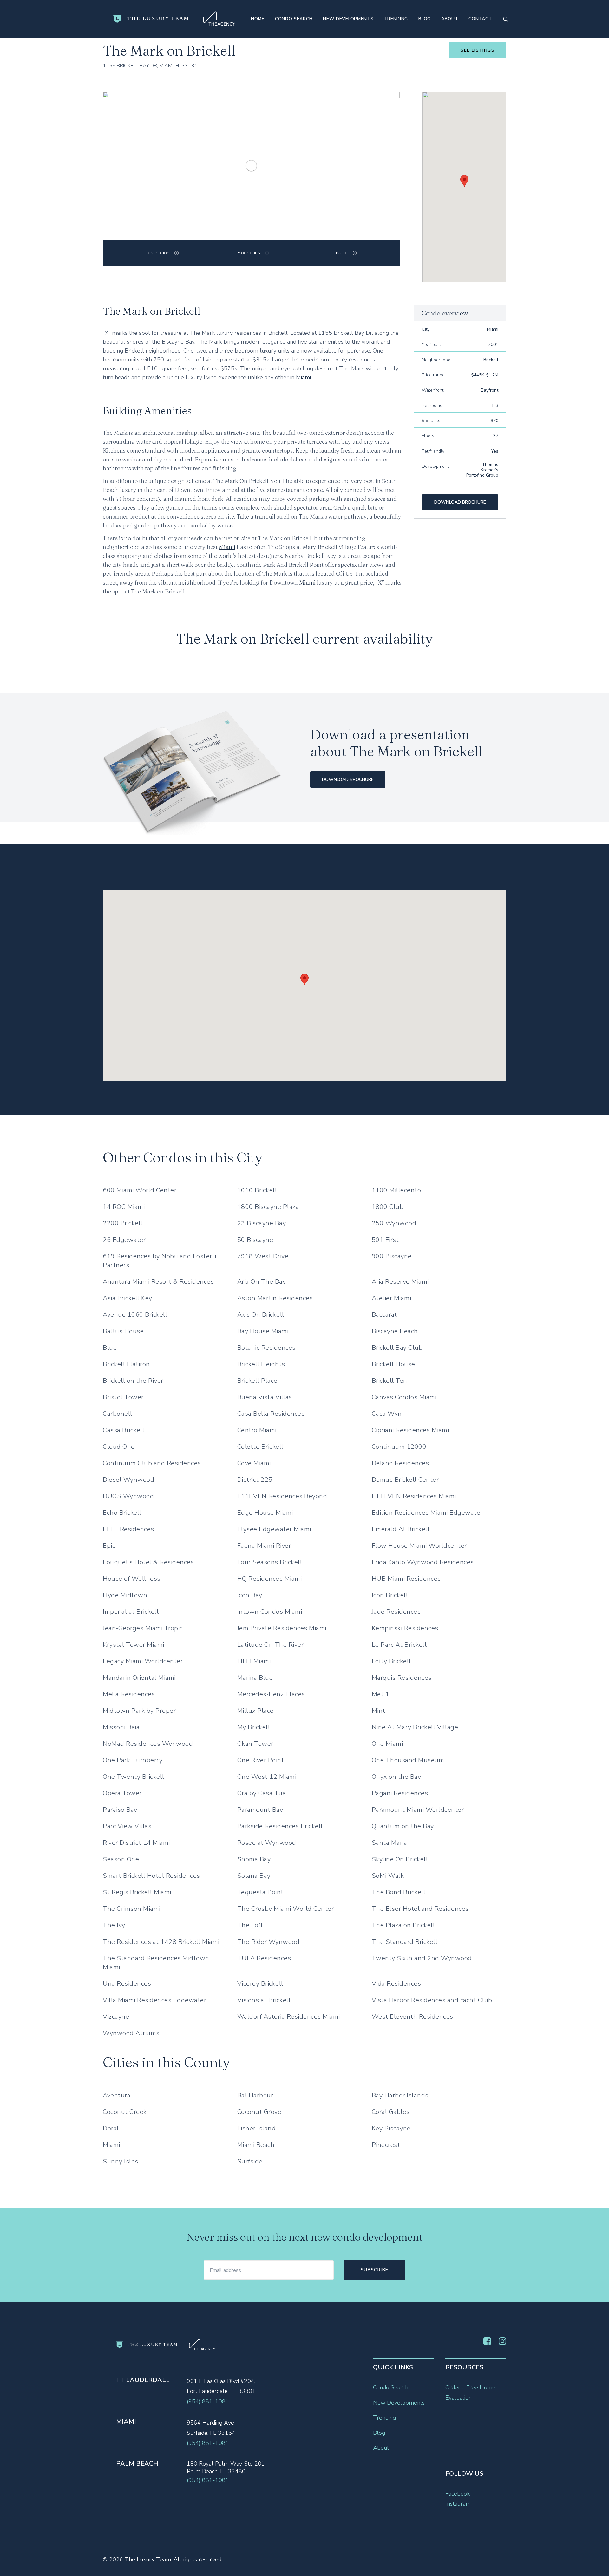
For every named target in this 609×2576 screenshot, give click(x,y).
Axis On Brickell (261, 1315)
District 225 (255, 1480)
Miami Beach (256, 2145)
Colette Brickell (260, 1447)
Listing (341, 253)
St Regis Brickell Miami (137, 1892)
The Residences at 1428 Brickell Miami (161, 1942)
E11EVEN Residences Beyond (282, 1496)
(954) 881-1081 (208, 2401)
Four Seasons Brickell (270, 1562)
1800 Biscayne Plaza (268, 1207)
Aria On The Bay (262, 1282)
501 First (385, 1240)
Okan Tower (255, 1744)
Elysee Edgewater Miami (274, 1529)
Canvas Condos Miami (404, 1397)
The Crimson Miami (132, 1909)
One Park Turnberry (133, 1760)
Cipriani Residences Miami (410, 1430)
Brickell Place (257, 1381)
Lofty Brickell (391, 1661)
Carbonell (118, 1414)
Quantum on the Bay (403, 1826)
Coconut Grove (259, 2112)
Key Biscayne (391, 2128)
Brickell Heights (261, 1364)
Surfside (250, 2161)
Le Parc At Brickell (399, 1645)
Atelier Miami (392, 1298)
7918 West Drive (263, 1256)
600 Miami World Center (140, 1190)
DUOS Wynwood (128, 1496)
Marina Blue (255, 1678)
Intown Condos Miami (270, 1612)
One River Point (261, 1760)
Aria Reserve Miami (400, 1282)
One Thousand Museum (408, 1760)
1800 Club (388, 1207)
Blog (425, 19)
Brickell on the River (133, 1381)
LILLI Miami (254, 1661)
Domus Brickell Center (405, 1480)
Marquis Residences (402, 1678)
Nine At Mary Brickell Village (415, 1727)
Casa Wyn (387, 1414)
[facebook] (487, 2343)
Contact (480, 19)
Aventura (117, 2095)
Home (258, 19)
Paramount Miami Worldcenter (418, 1810)
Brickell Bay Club (397, 1348)
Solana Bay (254, 1876)
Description (157, 253)
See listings (478, 50)
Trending (396, 19)
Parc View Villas (127, 1826)
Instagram (458, 2504)
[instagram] (502, 2343)
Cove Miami (254, 1463)
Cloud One (119, 1447)
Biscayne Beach (395, 1331)
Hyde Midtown (125, 1595)
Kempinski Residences (405, 1628)
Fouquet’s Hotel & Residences (148, 1562)
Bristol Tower (123, 1397)
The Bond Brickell (399, 1892)
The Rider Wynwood (268, 1942)
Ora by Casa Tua (262, 1793)
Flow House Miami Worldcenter (419, 1546)
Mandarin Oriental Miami (139, 1678)
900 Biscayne (392, 1256)
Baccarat (384, 1315)
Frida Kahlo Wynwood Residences (423, 1562)
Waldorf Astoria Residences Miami (289, 2017)
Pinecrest (386, 2145)
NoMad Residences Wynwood (148, 1744)
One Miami (387, 1744)
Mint (379, 1711)
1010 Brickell (257, 1190)
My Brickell (254, 1727)
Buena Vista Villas (265, 1397)
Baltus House (123, 1331)
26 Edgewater (124, 1240)
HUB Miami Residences (406, 1579)
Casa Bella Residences (271, 1414)
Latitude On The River (271, 1645)
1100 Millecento (396, 1190)
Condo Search (294, 19)
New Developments (348, 19)
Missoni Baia (121, 1727)
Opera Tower (122, 1793)
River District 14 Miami (136, 1843)
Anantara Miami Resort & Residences (158, 1282)
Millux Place (255, 1711)
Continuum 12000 (399, 1447)
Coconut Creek (125, 2112)
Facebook (458, 2494)
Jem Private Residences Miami (282, 1628)
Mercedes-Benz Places (271, 1694)
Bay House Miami (263, 1331)
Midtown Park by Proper (139, 1711)
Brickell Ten (390, 1381)
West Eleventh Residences (413, 2017)
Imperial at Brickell (131, 1612)
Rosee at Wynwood (267, 1843)
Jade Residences (396, 1612)
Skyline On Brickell (400, 1859)
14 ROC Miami (124, 1207)
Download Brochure (460, 502)
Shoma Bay (254, 1859)
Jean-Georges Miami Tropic (143, 1628)
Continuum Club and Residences (152, 1463)
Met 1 (381, 1694)
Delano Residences (400, 1463)
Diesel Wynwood (128, 1480)
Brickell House (393, 1364)
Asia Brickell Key (128, 1298)
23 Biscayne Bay (262, 1223)
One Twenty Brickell (134, 1777)
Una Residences (127, 1984)
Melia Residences (129, 1694)
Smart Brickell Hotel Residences (151, 1876)
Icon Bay (250, 1595)
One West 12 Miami (267, 1777)
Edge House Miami (265, 1513)
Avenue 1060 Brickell (135, 1315)
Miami (303, 377)
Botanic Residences (266, 1348)
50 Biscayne (255, 1240)
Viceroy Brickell (260, 1984)
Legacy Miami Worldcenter (143, 1661)
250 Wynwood (394, 1223)
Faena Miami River (264, 1546)
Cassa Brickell (124, 1430)
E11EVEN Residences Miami (414, 1496)
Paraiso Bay (120, 1810)
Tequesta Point (260, 1892)
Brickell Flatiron (126, 1364)
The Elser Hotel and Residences (420, 1909)
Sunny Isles (121, 2161)
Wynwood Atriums (131, 2033)
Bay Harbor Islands (400, 2095)
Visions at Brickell (264, 2000)
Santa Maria (390, 1843)
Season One (121, 1859)
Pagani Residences (400, 1793)
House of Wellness (132, 1579)
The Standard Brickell (405, 1942)
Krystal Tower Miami (134, 1645)
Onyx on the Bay (396, 1777)
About (450, 19)
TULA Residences (264, 1958)
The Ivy (114, 1925)
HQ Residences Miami (270, 1579)
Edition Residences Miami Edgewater (427, 1513)
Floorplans (249, 253)
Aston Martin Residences (275, 1298)
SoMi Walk (388, 1876)
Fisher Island (257, 2128)
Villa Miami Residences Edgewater (154, 2000)
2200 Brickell (123, 1223)
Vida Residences (396, 1984)
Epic (109, 1546)
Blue (110, 1348)
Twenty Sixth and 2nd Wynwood (422, 1958)
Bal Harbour (255, 2095)
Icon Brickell (390, 1595)
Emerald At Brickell (401, 1529)
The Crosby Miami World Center (286, 1909)
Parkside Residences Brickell (280, 1826)
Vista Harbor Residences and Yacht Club (432, 2000)
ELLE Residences (128, 1529)
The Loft (250, 1925)
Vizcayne (116, 2017)
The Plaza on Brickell (403, 1925)
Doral (111, 2128)
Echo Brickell (122, 1513)
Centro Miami (257, 1430)
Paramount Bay (260, 1810)
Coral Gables (391, 2112)
